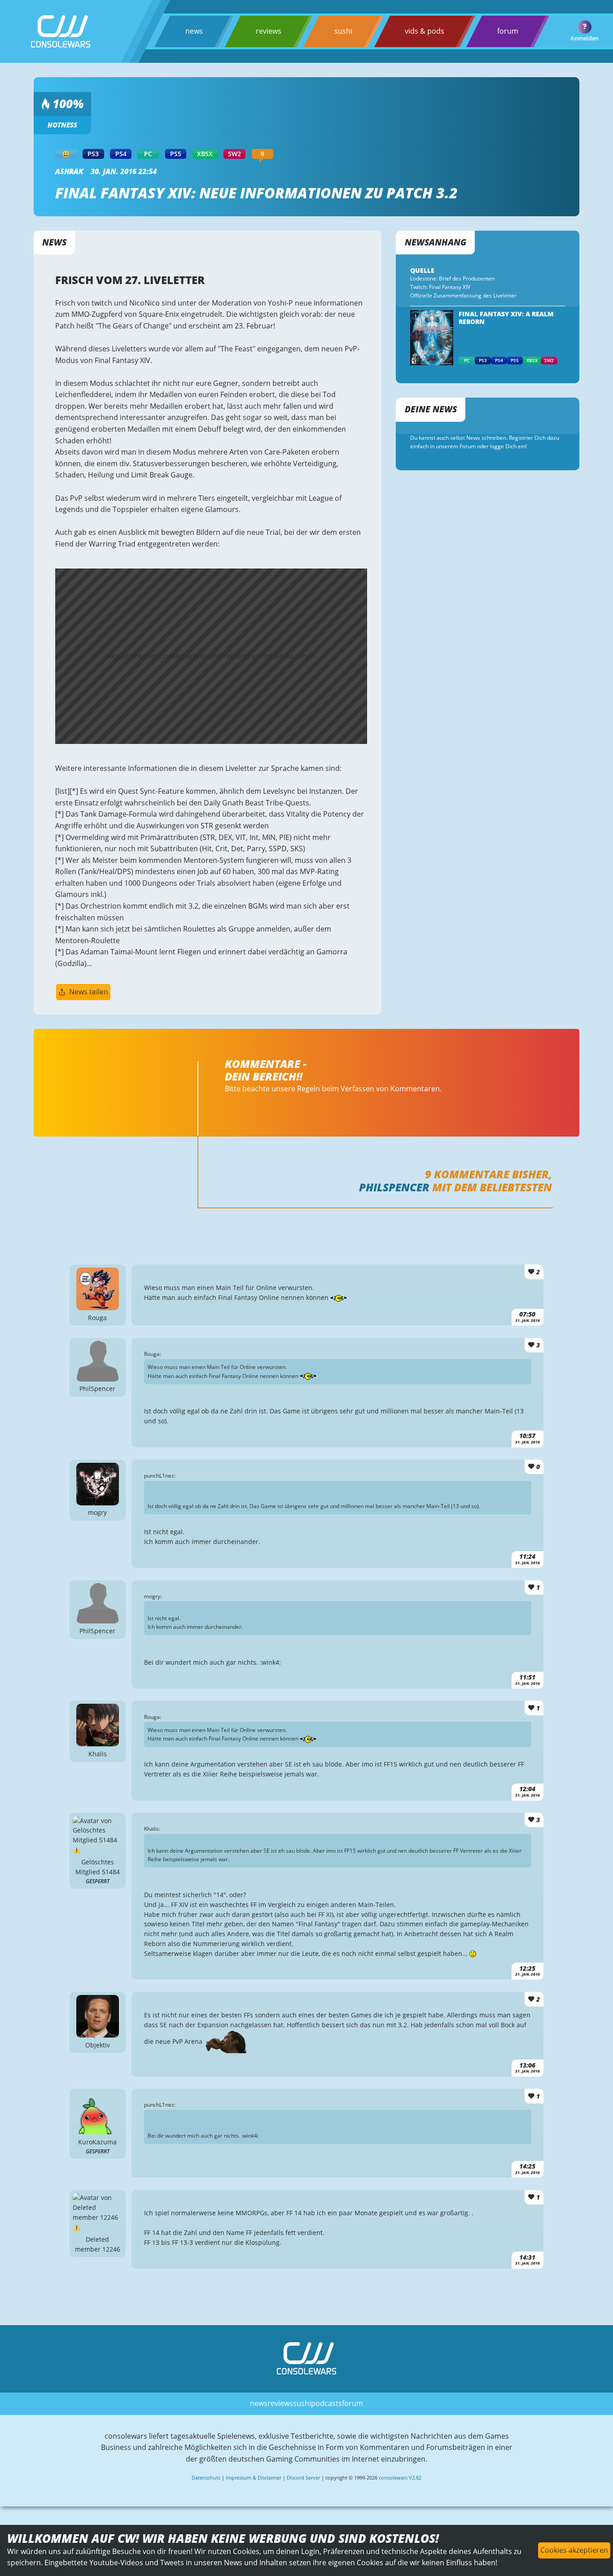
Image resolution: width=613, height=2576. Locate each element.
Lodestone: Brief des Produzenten (452, 278)
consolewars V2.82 (400, 2478)
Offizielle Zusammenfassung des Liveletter (463, 295)
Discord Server (303, 2478)
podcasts (326, 2403)
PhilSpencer (394, 1187)
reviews (269, 31)
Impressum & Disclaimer (254, 2478)
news (194, 31)
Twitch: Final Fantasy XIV (440, 287)
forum (508, 31)
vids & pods (425, 31)
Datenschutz (206, 2478)
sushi (343, 31)
